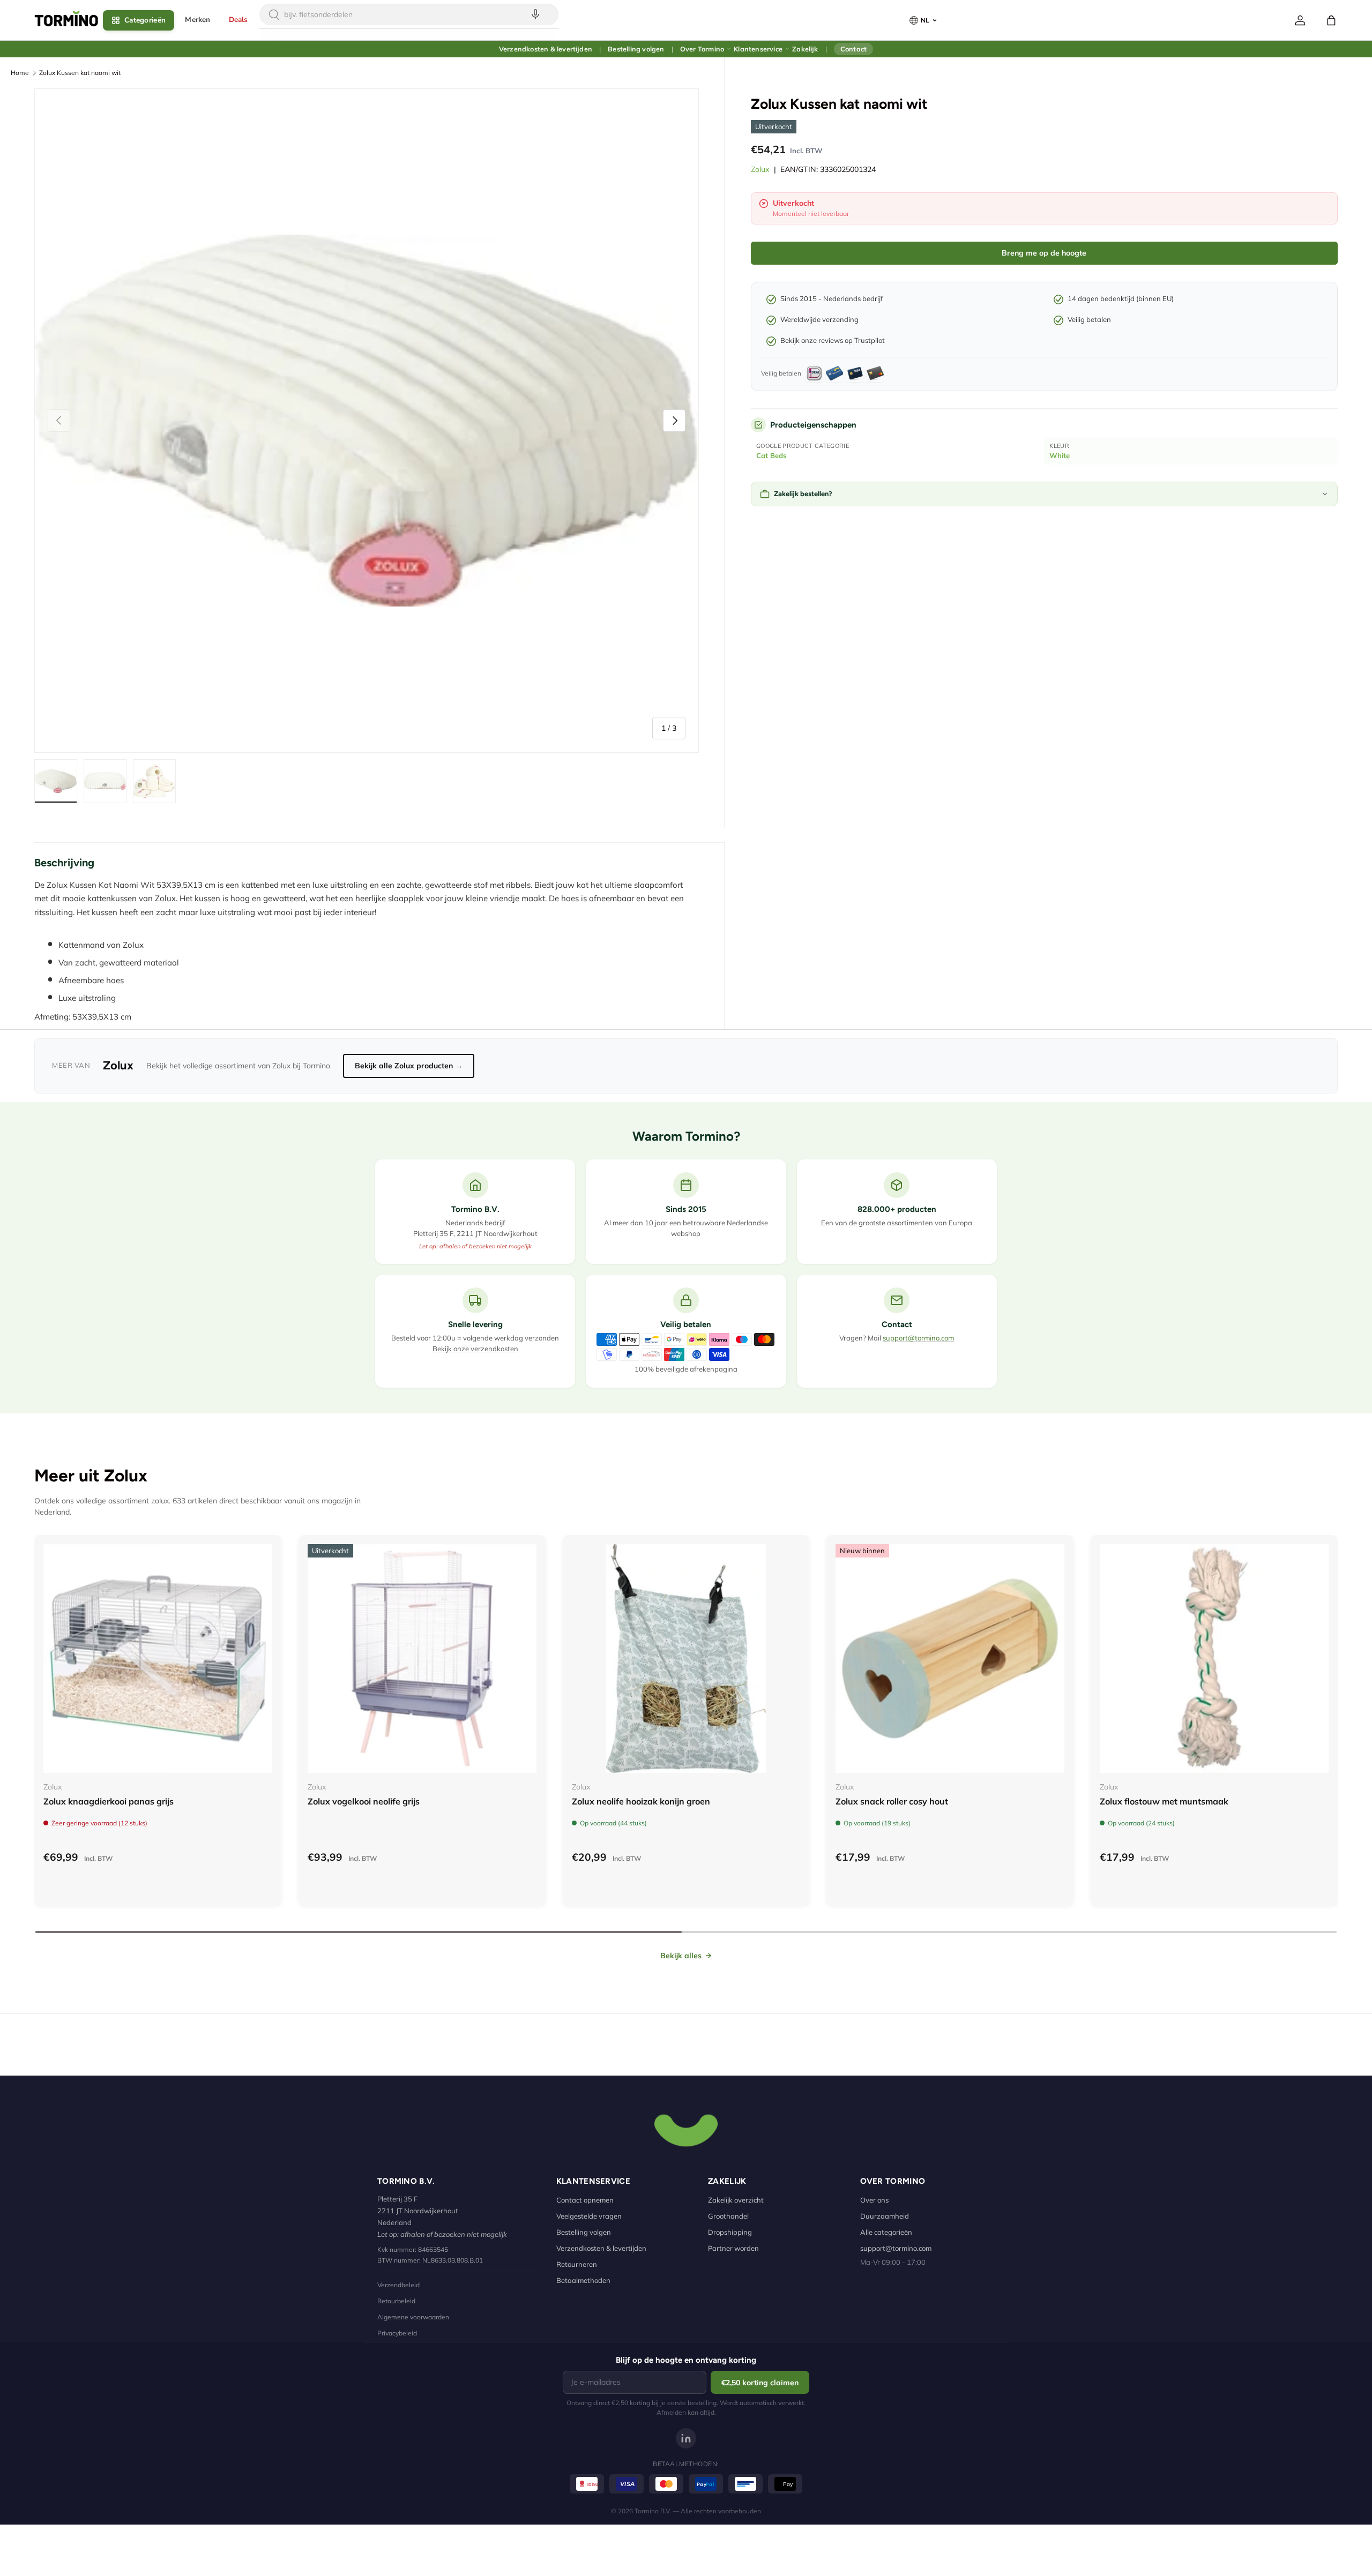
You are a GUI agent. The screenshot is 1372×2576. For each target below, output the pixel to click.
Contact (853, 49)
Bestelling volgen (636, 49)
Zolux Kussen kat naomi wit (80, 73)
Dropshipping (730, 2232)
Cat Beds (771, 455)
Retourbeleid (396, 2301)
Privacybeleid (397, 2333)
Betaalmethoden (583, 2280)
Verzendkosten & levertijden (546, 49)
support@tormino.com (918, 1338)
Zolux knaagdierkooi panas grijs (109, 1801)
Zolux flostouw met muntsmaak (1164, 1801)
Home (20, 73)
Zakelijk (805, 49)
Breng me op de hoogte (1044, 253)
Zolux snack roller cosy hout (892, 1801)
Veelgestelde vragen (589, 2216)
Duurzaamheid (885, 2216)
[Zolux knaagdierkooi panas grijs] (158, 1658)
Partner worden (733, 2248)
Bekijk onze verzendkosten (475, 1349)
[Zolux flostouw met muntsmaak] (1214, 1658)
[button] (1331, 20)
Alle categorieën (886, 2232)
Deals (238, 20)
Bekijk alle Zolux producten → (409, 1066)
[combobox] (409, 14)
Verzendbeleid (398, 2285)
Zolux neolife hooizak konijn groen (641, 1801)
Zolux (760, 169)
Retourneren (577, 2264)
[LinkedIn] (686, 2438)
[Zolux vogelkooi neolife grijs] (422, 1658)
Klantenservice (758, 49)
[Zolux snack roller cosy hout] (950, 1658)
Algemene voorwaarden (413, 2317)
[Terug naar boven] (686, 2129)
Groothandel (728, 2216)
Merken (197, 20)
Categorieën (145, 20)
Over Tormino (702, 49)
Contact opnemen (585, 2200)
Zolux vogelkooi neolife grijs (364, 1801)
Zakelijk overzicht (736, 2200)
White (1060, 455)
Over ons (874, 2200)
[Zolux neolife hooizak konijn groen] (686, 1658)
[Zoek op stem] (535, 14)
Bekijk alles (681, 1956)
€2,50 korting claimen (760, 2383)
